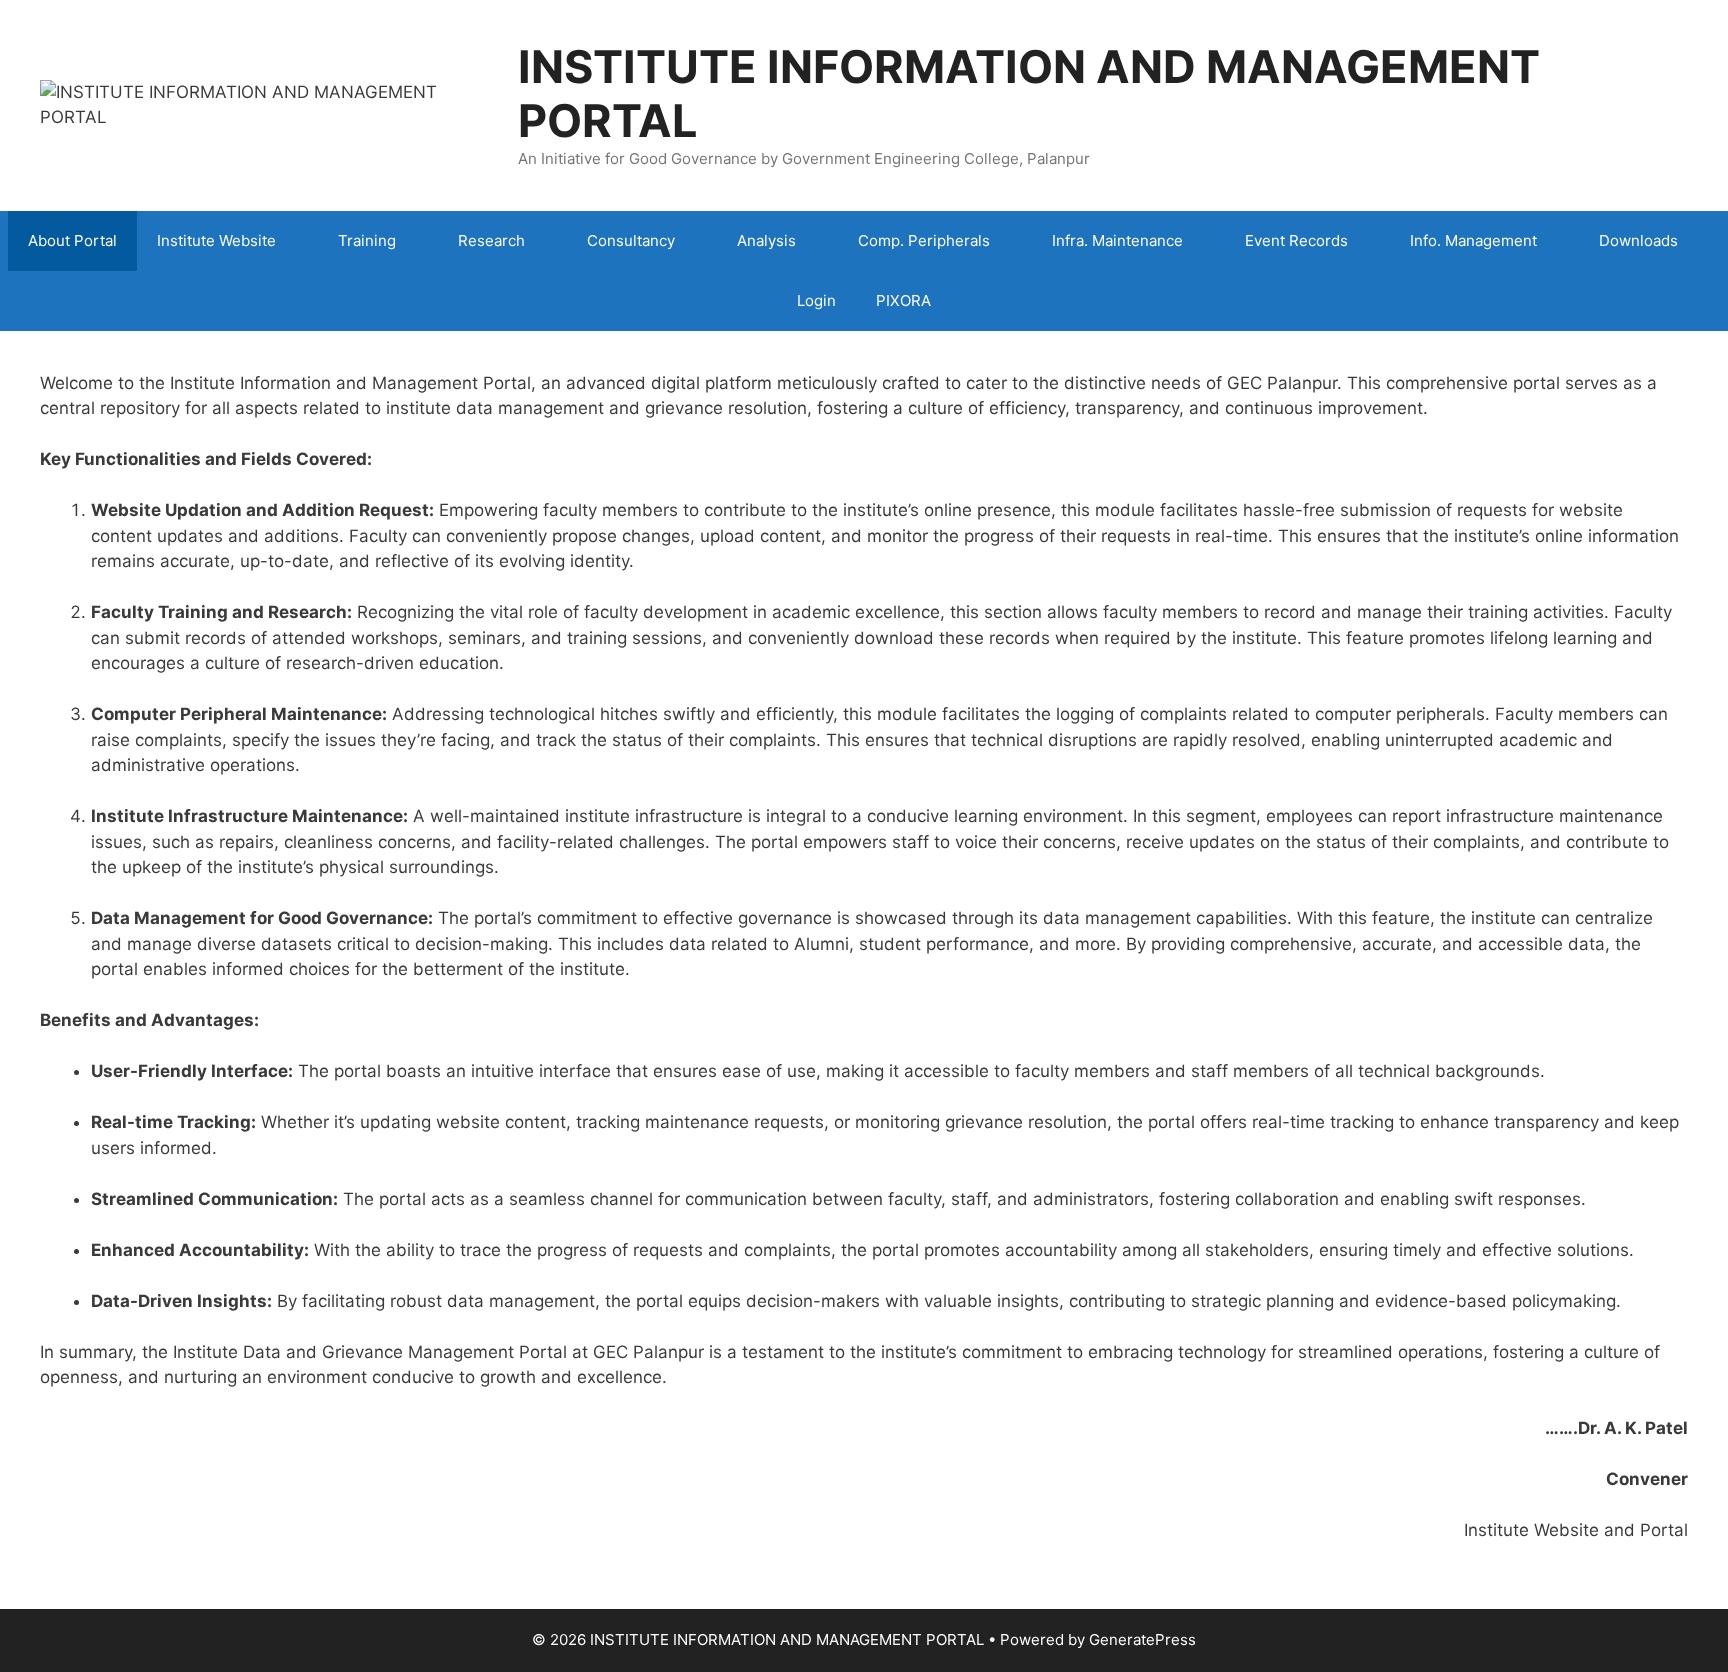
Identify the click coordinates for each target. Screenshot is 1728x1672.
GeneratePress (1142, 1639)
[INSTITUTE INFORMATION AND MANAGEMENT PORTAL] (266, 104)
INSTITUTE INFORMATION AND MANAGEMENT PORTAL (1029, 93)
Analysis (766, 240)
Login (816, 300)
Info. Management (1473, 240)
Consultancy (631, 240)
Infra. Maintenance (1117, 240)
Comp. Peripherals (924, 240)
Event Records (1296, 240)
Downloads (1638, 240)
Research (491, 240)
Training (367, 240)
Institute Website (216, 240)
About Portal (72, 240)
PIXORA (903, 300)
